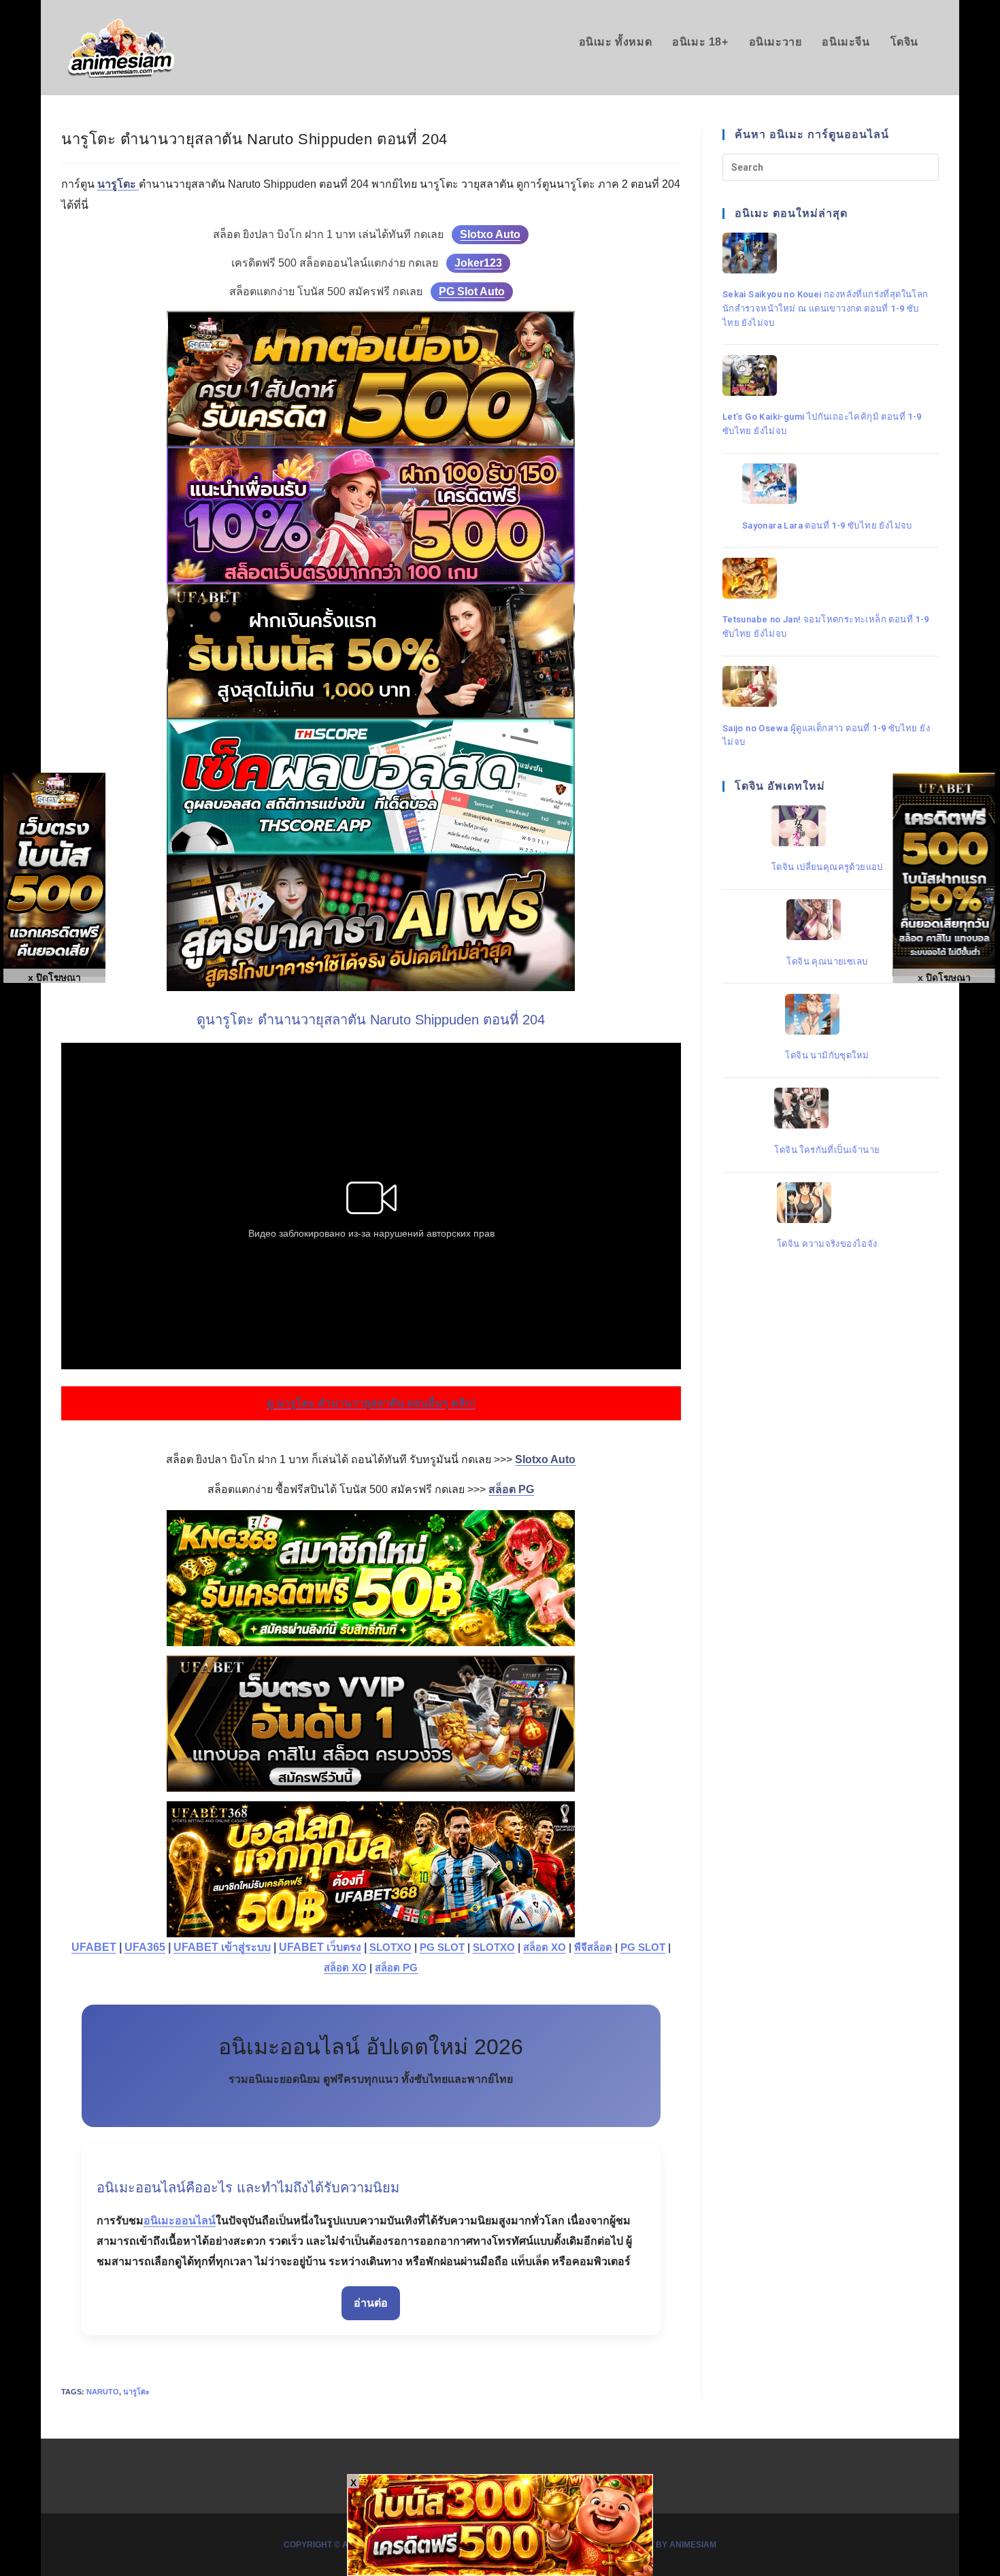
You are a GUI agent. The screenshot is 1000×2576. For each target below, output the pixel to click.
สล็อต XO (545, 1947)
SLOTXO (390, 1947)
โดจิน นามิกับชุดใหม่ (827, 1055)
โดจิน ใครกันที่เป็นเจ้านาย (827, 1149)
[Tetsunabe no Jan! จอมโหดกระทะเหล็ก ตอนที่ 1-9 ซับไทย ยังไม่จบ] (827, 578)
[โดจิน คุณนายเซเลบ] (827, 920)
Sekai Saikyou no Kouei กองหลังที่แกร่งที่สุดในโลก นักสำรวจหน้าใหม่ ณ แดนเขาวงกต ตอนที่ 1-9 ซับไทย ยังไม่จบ (826, 308)
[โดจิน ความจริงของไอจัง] (827, 1203)
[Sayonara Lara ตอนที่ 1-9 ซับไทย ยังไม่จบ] (827, 484)
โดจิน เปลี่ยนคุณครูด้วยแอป (827, 866)
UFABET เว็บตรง (320, 1947)
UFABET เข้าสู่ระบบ (222, 1947)
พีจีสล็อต (593, 1947)
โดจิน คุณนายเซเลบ (827, 961)
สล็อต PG (396, 1968)
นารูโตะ (136, 2392)
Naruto (103, 2392)
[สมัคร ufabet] (371, 651)
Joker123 (478, 263)
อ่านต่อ (371, 2303)
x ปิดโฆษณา (944, 977)
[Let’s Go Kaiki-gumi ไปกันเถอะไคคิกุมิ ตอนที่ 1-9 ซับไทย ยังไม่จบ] (827, 375)
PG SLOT (442, 1947)
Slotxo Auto (490, 234)
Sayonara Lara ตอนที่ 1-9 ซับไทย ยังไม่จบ (827, 525)
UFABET (94, 1947)
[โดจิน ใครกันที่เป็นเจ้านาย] (827, 1108)
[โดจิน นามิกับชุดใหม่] (827, 1014)
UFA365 (145, 1947)
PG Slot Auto (472, 291)
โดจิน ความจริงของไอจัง (827, 1244)
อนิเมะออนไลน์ (180, 2221)
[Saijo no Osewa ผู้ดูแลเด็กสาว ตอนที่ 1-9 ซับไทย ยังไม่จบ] (827, 686)
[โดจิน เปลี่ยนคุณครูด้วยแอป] (827, 826)
